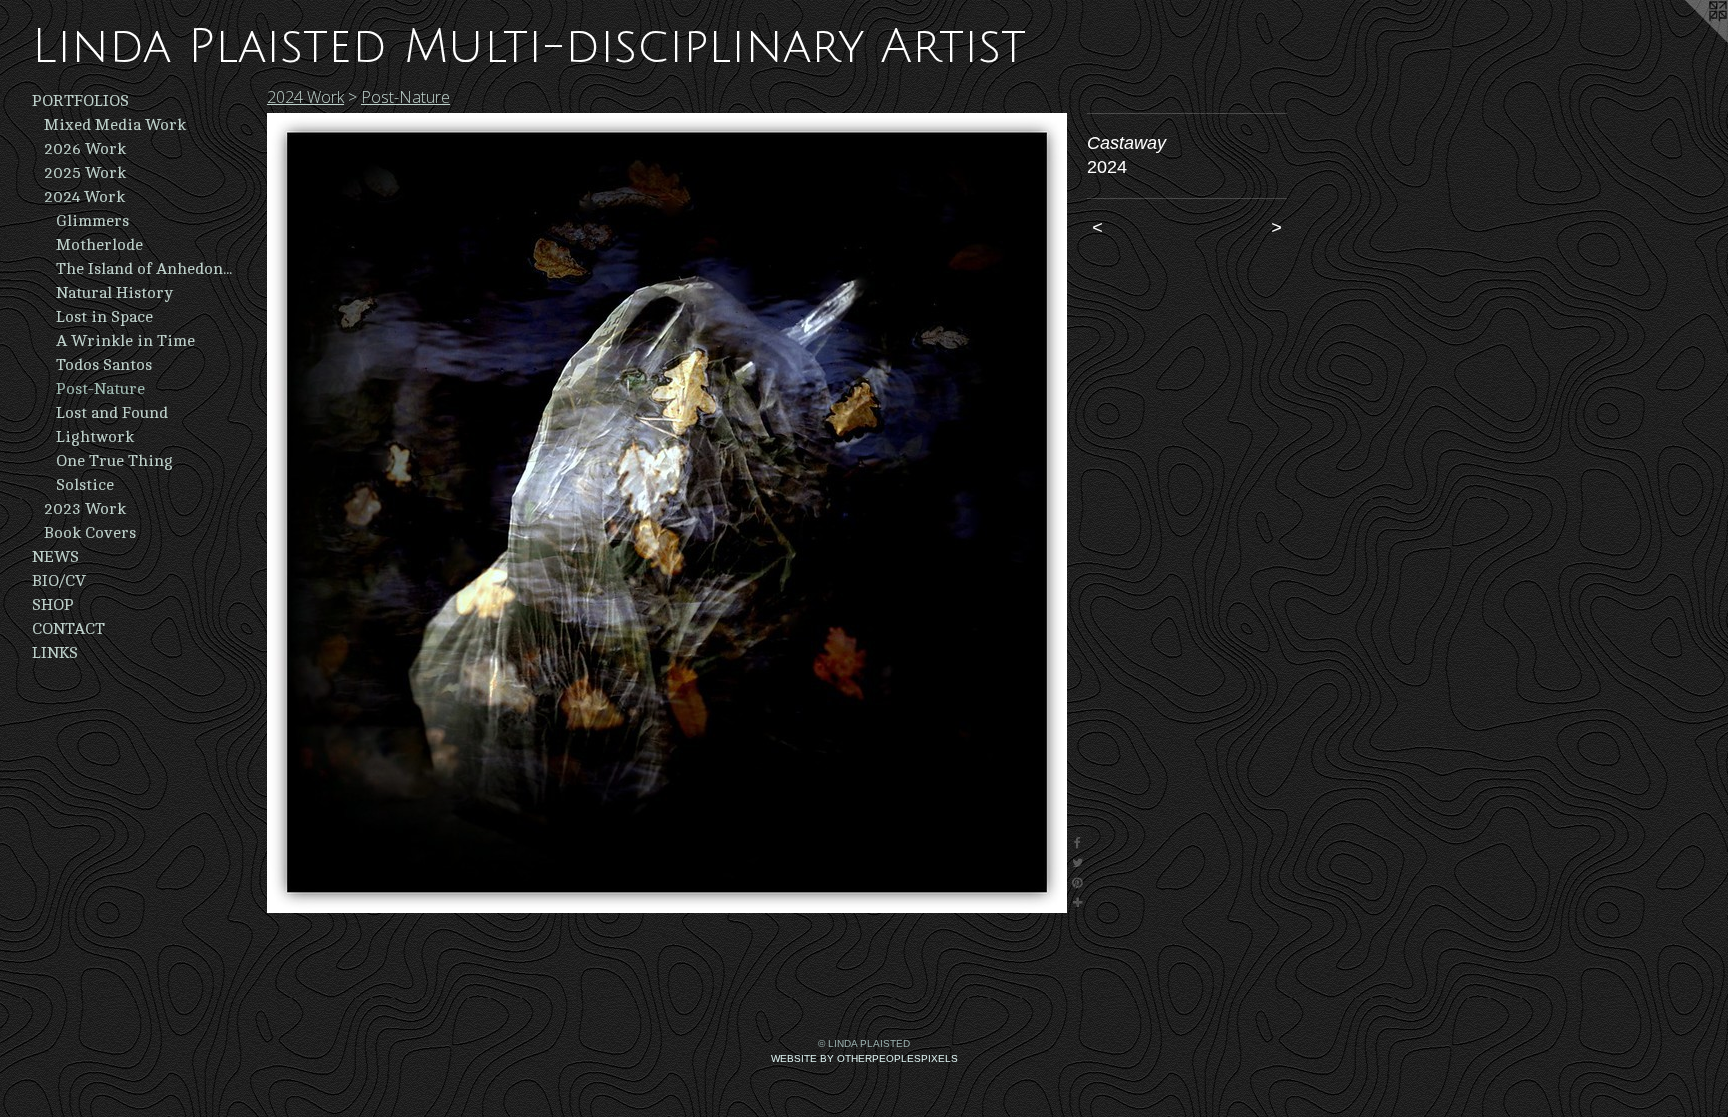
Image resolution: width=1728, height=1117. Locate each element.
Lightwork (95, 437)
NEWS (55, 557)
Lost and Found (112, 413)
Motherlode (99, 245)
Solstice (85, 485)
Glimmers (92, 221)
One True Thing (114, 461)
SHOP (53, 605)
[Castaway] (667, 513)
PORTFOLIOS (80, 101)
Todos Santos (104, 365)
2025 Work (85, 173)
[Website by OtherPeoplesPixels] (1688, 40)
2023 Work (85, 509)
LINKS (55, 653)
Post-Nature (100, 389)
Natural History (114, 293)
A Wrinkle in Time (125, 341)
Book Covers (90, 533)
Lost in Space (104, 317)
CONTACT (68, 629)
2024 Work (84, 197)
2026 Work (85, 149)
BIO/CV (59, 581)
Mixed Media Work (115, 125)
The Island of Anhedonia (144, 269)
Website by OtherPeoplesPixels (864, 1058)
